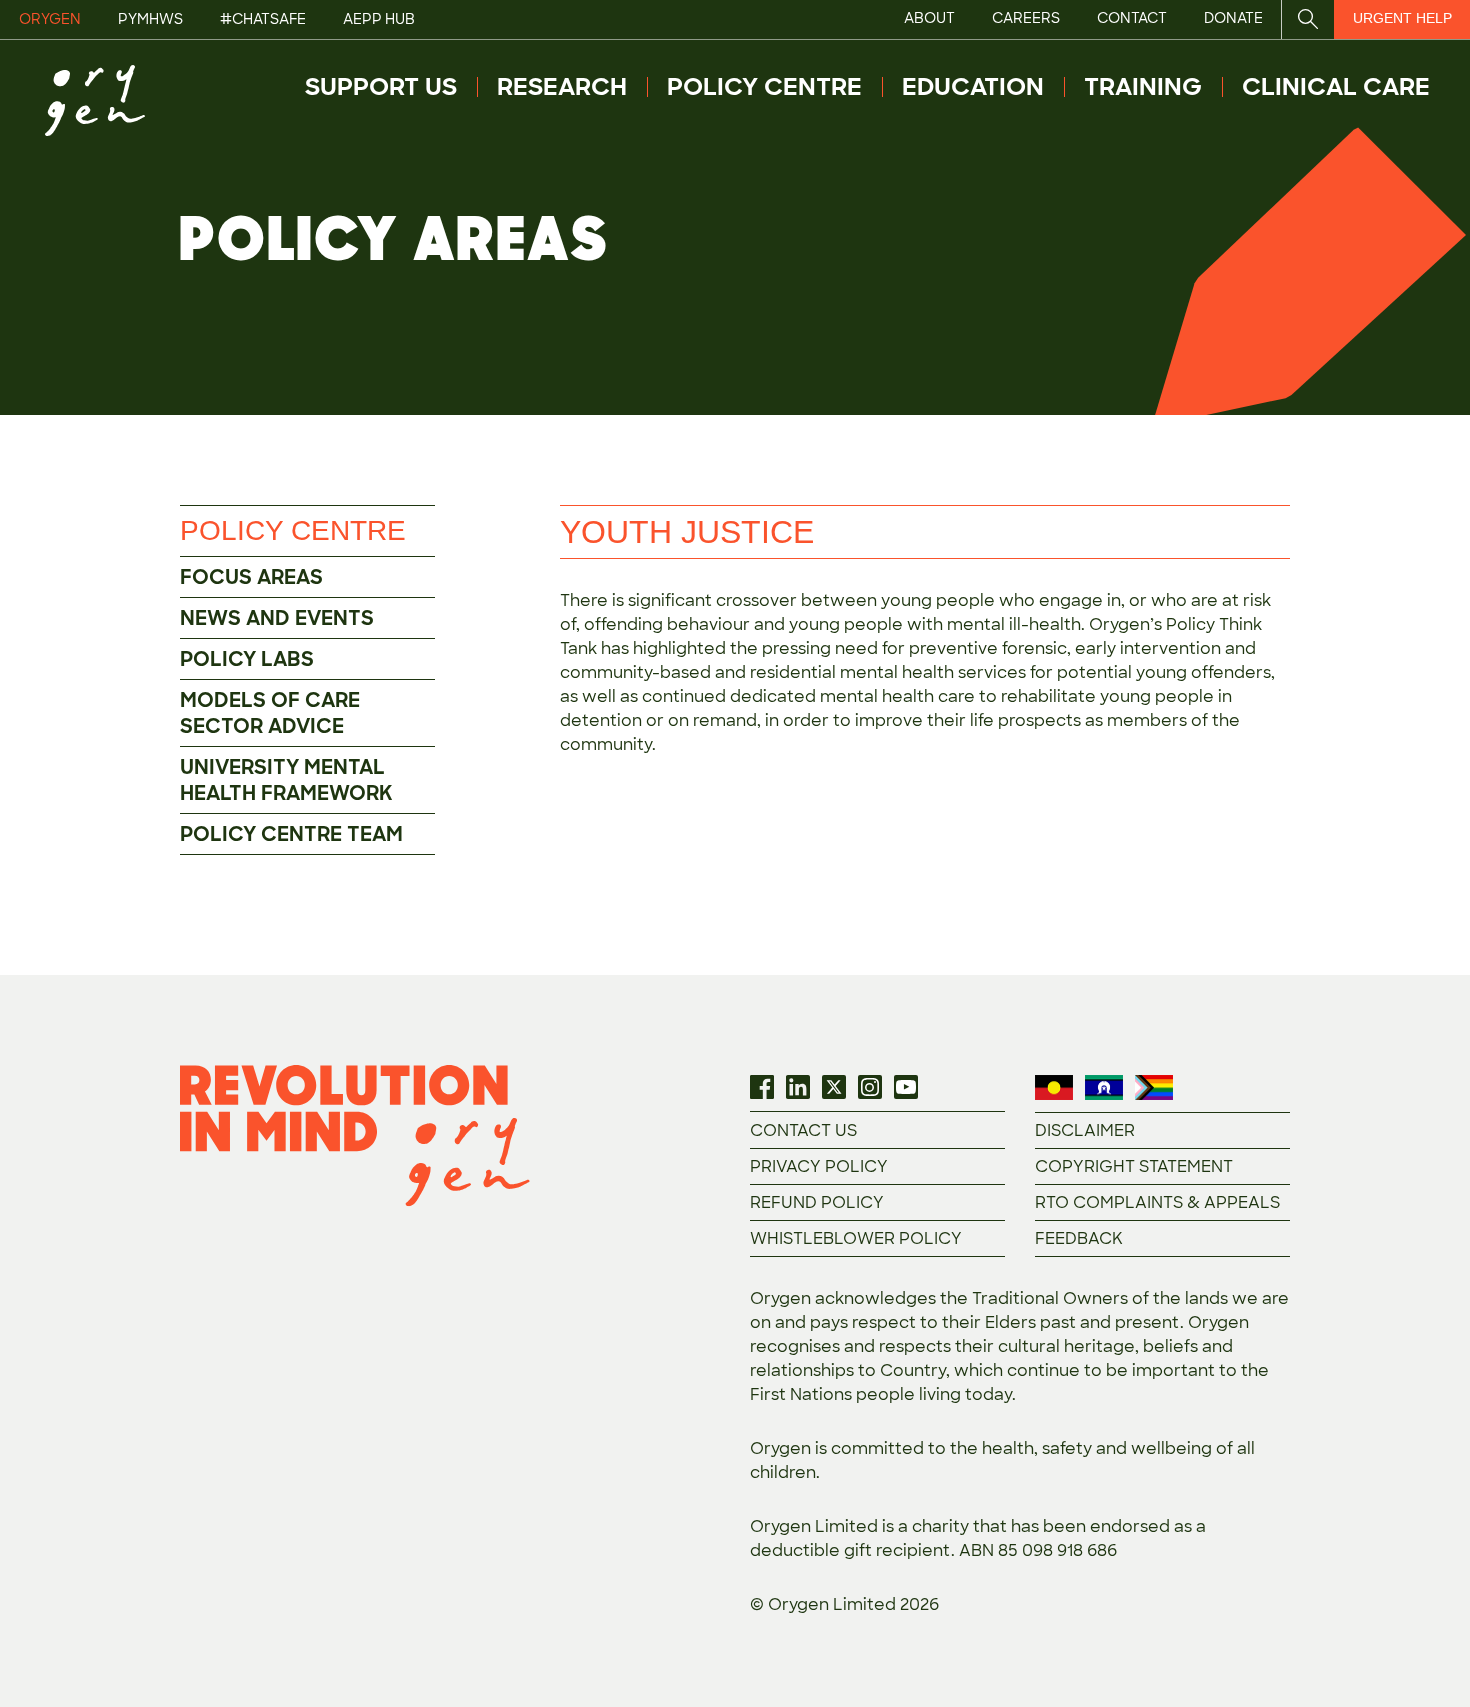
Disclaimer (1085, 1130)
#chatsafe (263, 19)
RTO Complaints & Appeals (1157, 1202)
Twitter (834, 1087)
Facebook (762, 1087)
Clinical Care (1336, 86)
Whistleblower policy (856, 1238)
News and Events (277, 618)
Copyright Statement (1134, 1166)
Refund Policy (817, 1202)
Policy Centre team (291, 834)
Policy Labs (247, 659)
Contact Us (803, 1130)
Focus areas (251, 577)
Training (1143, 86)
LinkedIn (798, 1087)
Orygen (50, 19)
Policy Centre (764, 86)
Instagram (870, 1087)
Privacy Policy (819, 1166)
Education (973, 86)
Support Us (381, 86)
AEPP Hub (379, 19)
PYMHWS (150, 19)
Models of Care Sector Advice (270, 713)
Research (562, 86)
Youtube (906, 1087)
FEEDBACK (1079, 1238)
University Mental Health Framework (286, 780)
